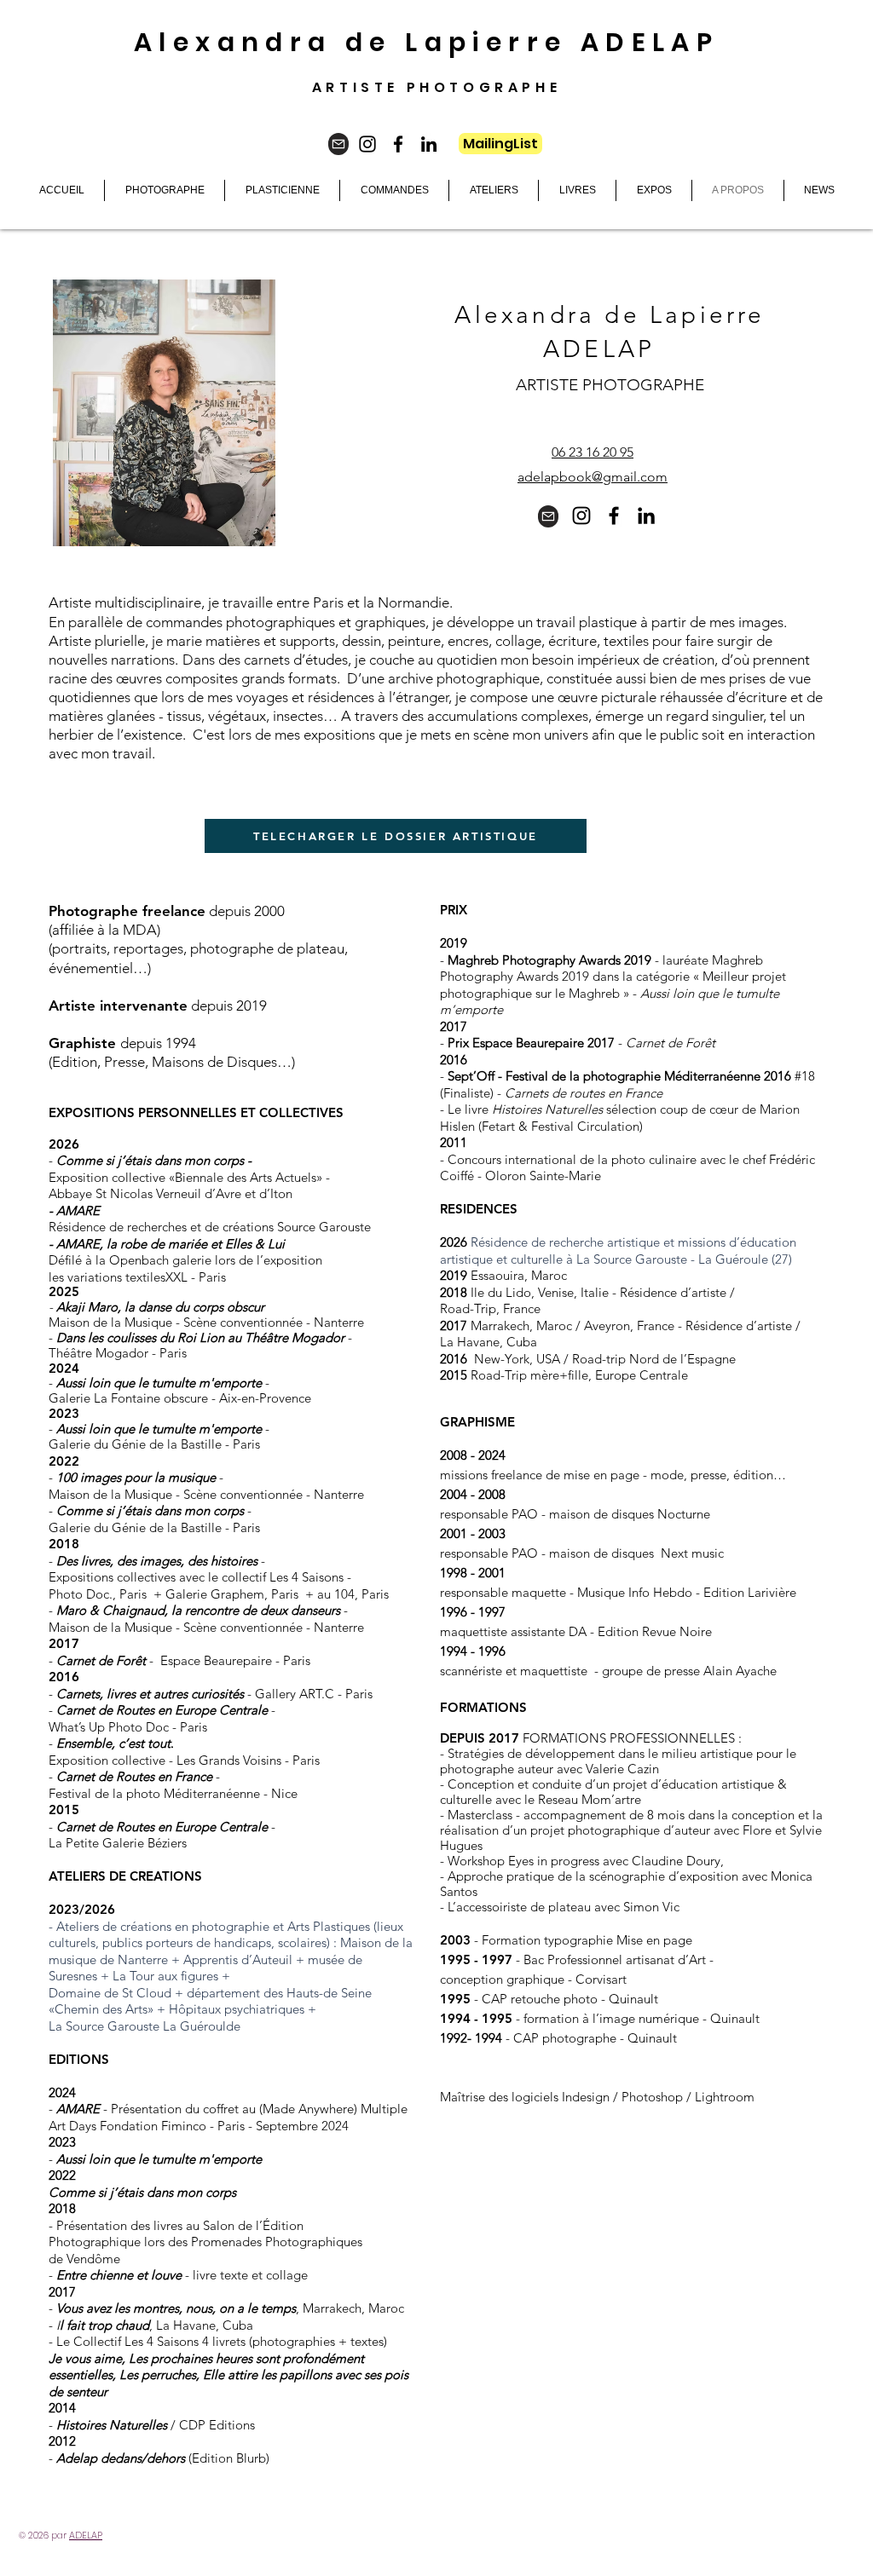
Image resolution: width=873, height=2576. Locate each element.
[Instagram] (367, 144)
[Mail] (338, 144)
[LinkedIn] (429, 144)
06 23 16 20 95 (593, 452)
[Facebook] (398, 144)
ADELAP (86, 2535)
